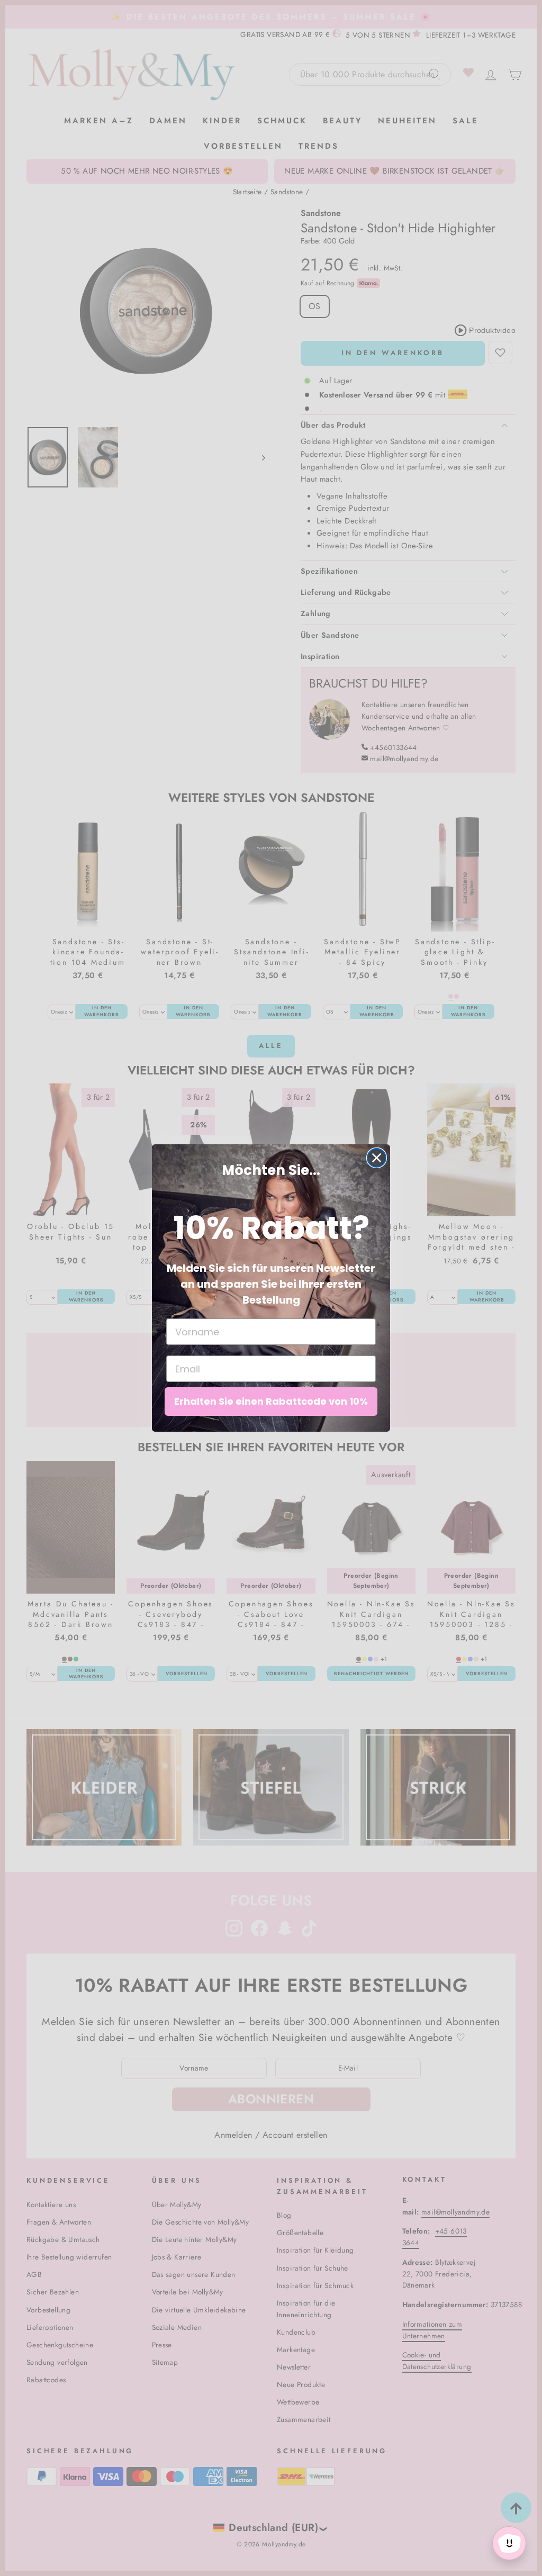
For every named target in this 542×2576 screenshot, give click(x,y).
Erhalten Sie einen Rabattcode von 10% (271, 1401)
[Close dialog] (377, 1158)
